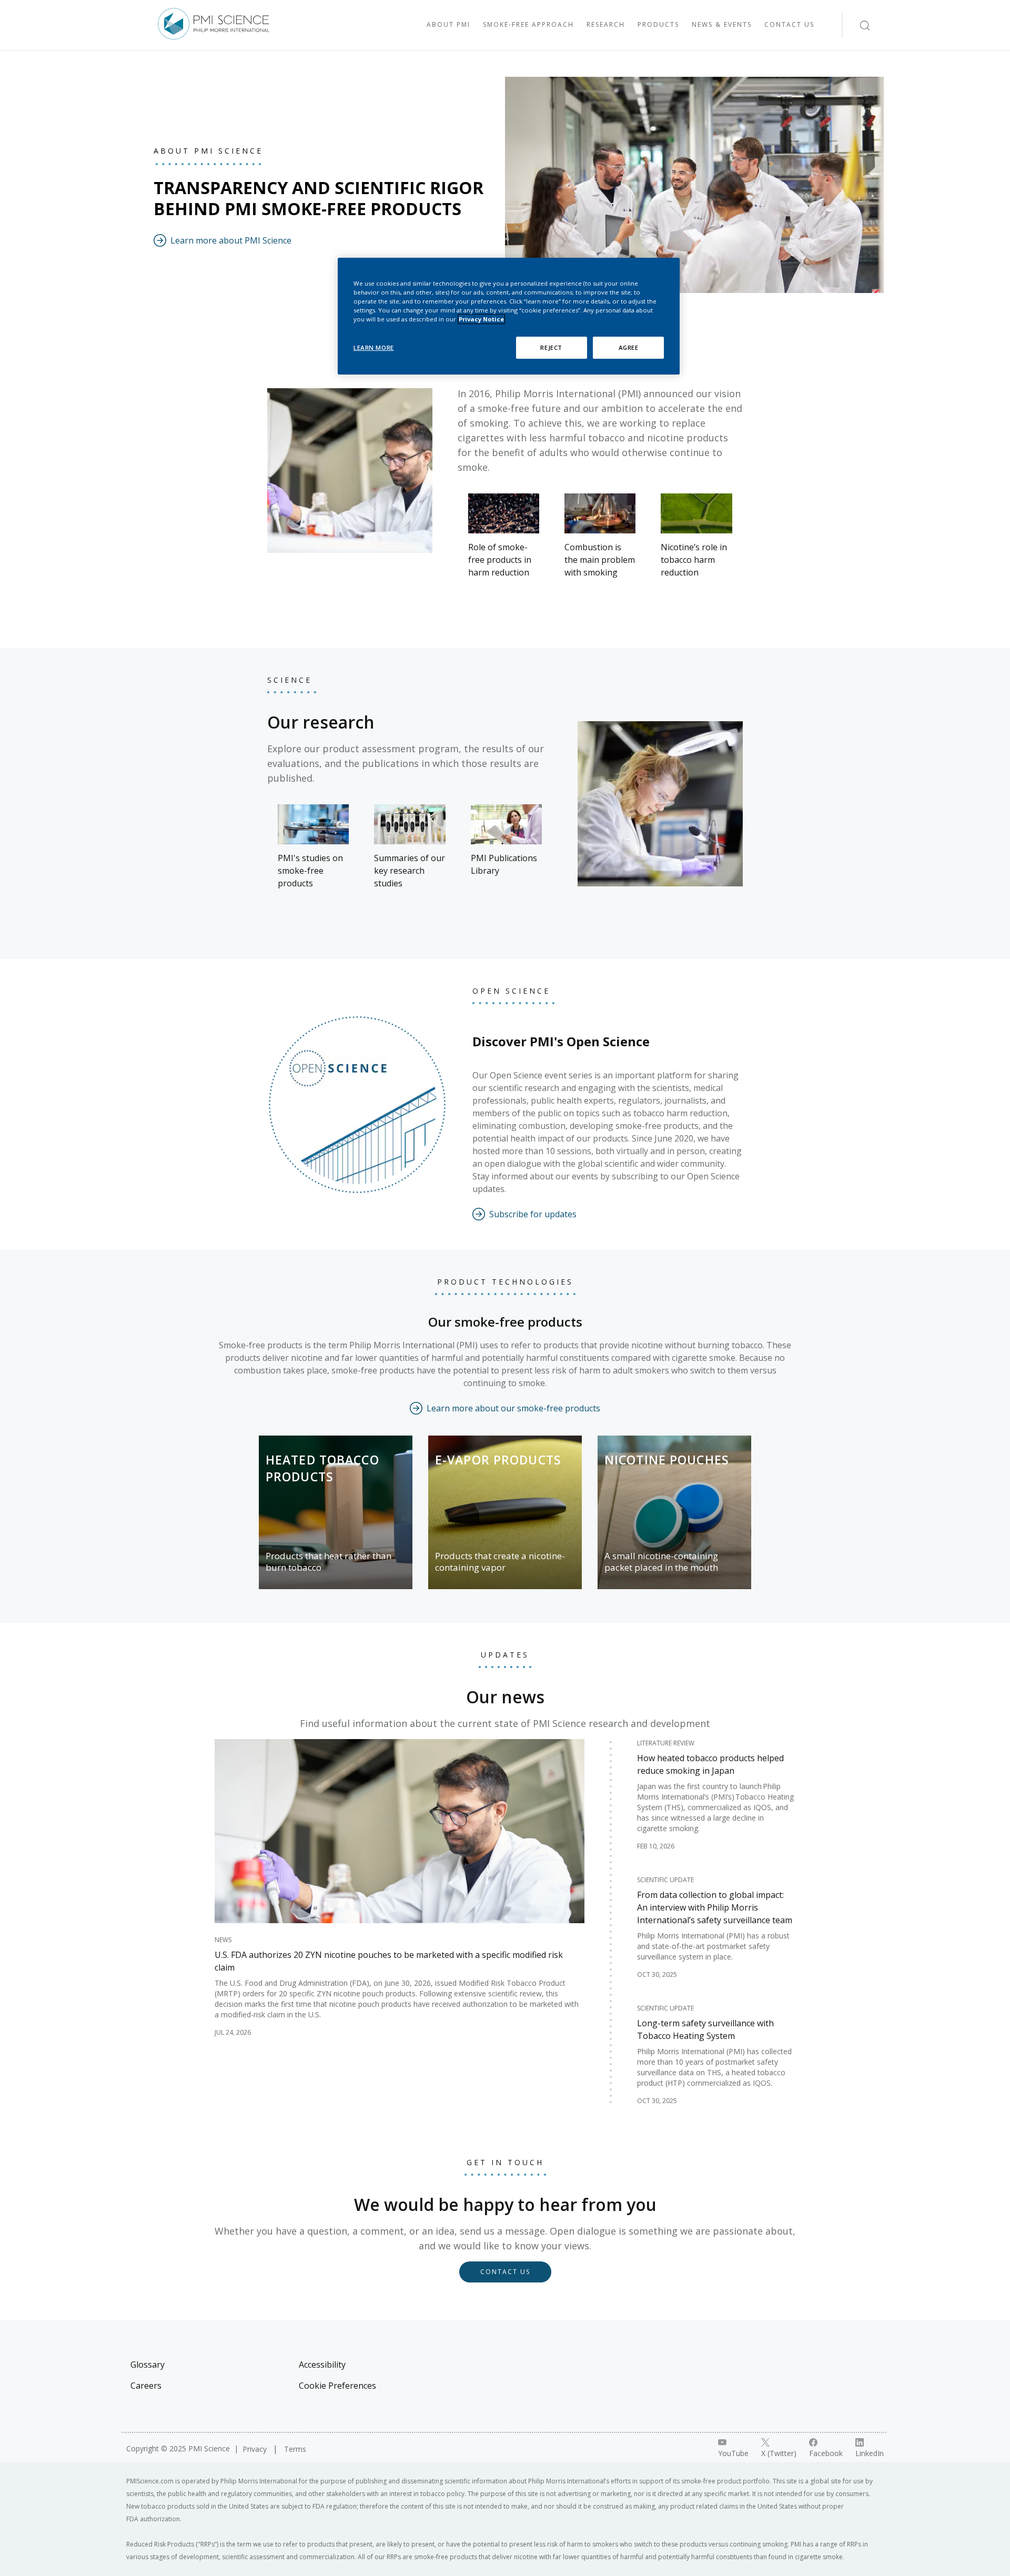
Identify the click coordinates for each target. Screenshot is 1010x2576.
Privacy (256, 2449)
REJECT (551, 347)
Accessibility (322, 2365)
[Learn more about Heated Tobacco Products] (336, 1512)
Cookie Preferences (337, 2386)
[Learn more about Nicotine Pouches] (674, 1512)
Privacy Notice (481, 319)
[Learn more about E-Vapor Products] (505, 1512)
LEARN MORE (374, 347)
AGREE (629, 347)
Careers (146, 2386)
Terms (295, 2449)
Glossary (148, 2365)
